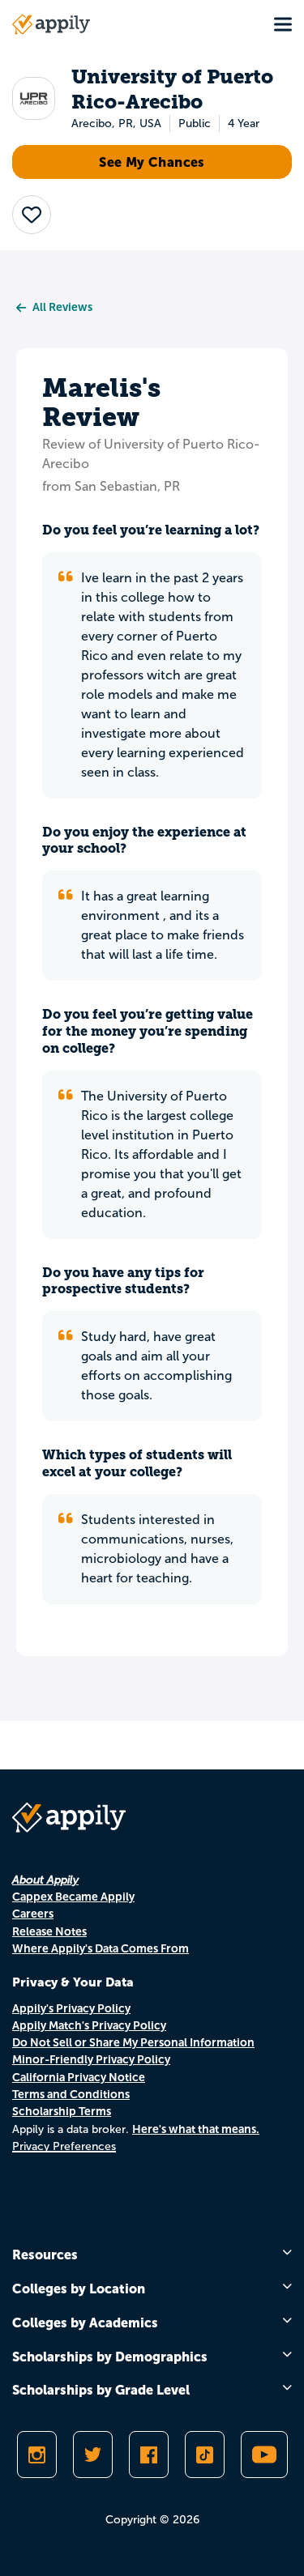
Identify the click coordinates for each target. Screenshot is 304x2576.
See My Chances (152, 162)
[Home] (51, 24)
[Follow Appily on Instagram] (37, 2455)
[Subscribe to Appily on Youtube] (264, 2455)
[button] (32, 215)
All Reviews (62, 307)
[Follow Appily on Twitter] (93, 2455)
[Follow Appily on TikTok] (205, 2455)
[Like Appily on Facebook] (149, 2455)
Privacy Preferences (64, 2146)
